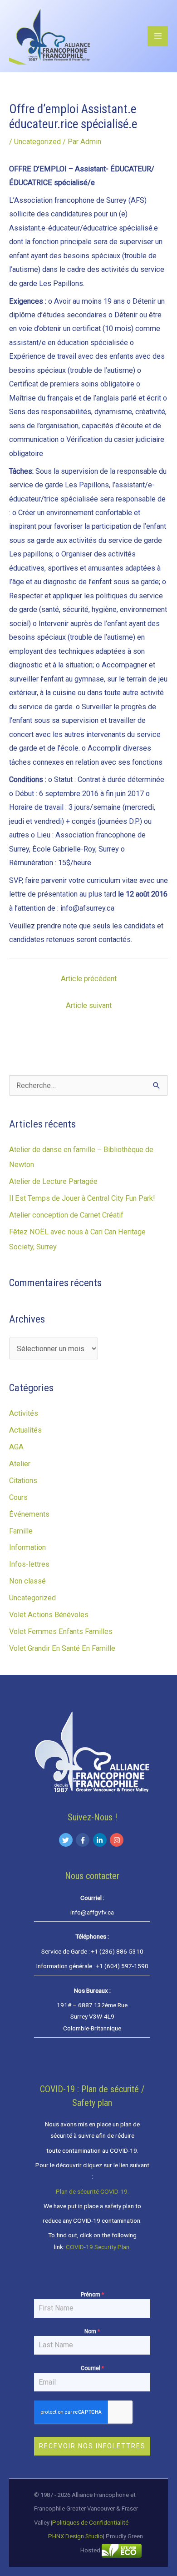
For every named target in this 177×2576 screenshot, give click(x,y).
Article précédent (89, 979)
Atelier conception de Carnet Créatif (66, 1215)
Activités (24, 1413)
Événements (29, 1514)
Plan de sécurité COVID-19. (92, 2191)
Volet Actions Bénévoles (49, 1615)
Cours (18, 1497)
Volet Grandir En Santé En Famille (62, 1648)
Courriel (92, 2368)
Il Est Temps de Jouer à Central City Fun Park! (82, 1198)
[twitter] (67, 1840)
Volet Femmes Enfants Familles (61, 1631)
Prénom (92, 2295)
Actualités (25, 1430)
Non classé (27, 1581)
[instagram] (118, 1840)
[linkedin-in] (101, 1840)
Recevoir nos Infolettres (92, 2446)
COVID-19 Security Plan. (98, 2247)
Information (27, 1547)
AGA (16, 1447)
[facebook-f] (84, 1840)
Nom (92, 2331)
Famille (21, 1531)
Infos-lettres (29, 1564)
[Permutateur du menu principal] (158, 36)
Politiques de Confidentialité (90, 2523)
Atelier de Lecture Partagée (53, 1181)
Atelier (20, 1464)
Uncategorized (37, 142)
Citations (23, 1481)
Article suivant (89, 1005)
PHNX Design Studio (76, 2536)
